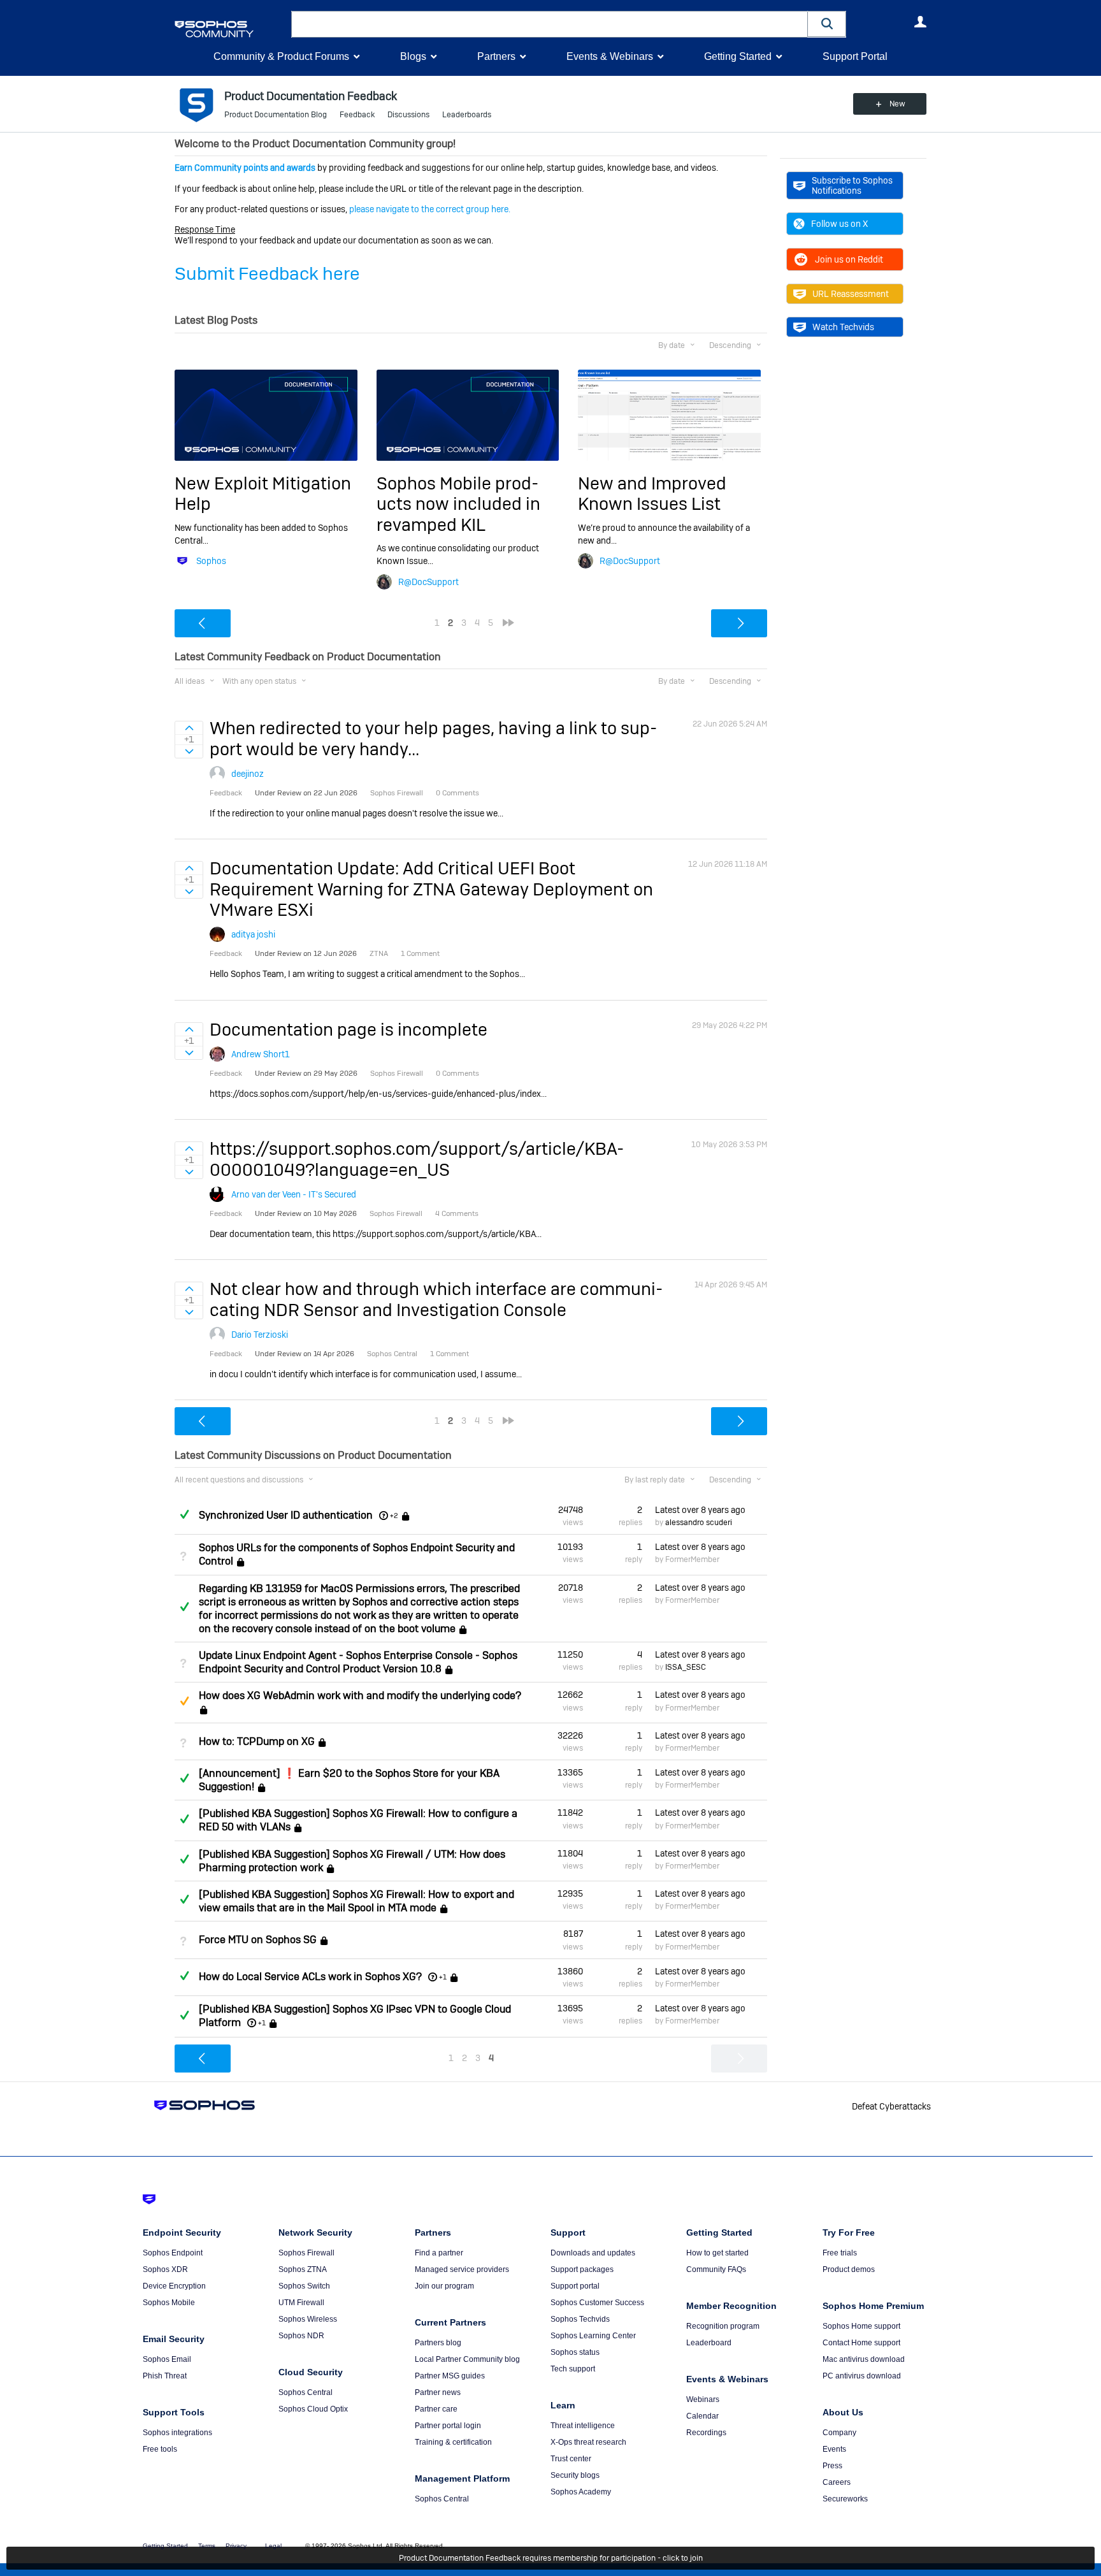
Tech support (573, 2369)
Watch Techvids (843, 327)
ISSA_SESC (686, 1667)
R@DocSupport (428, 582)
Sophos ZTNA (303, 2269)
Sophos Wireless (308, 2319)
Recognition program (723, 2326)
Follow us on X (839, 224)
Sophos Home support (861, 2326)
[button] (827, 24)
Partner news (438, 2392)
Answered (184, 1514)
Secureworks (845, 2499)
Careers (837, 2482)
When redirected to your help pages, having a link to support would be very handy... (433, 738)
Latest (700, 1510)
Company (839, 2433)
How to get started (717, 2253)
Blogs (413, 56)
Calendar (702, 2416)
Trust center (571, 2459)
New (897, 104)
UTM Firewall (301, 2303)
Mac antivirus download (864, 2359)
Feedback (357, 115)
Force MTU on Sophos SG (258, 1940)
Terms (207, 2546)
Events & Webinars (610, 56)
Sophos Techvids (580, 2319)
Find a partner (439, 2253)
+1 (443, 1977)
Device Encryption (174, 2286)
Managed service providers (462, 2269)
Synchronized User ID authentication (286, 1515)
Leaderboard (709, 2343)
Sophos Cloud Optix (313, 2409)
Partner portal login (448, 2426)
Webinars (703, 2399)
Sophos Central (306, 2392)
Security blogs (575, 2475)
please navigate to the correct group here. (430, 209)
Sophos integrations (177, 2433)
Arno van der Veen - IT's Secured (294, 1194)
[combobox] (550, 24)
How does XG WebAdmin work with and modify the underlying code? (360, 1696)
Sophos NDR (301, 2336)
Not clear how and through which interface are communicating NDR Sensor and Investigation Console (436, 1299)
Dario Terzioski (260, 1335)
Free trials (840, 2253)
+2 (394, 1516)
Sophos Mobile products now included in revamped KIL (458, 504)
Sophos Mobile (169, 2303)
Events (834, 2449)
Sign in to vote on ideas (189, 728)
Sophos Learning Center (593, 2336)
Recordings (706, 2433)
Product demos (849, 2269)
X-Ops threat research (588, 2442)
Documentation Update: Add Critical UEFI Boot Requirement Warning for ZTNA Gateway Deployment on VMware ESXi (431, 889)
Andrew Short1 (261, 1054)
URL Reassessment (851, 294)
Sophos (211, 561)
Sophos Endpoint (173, 2253)
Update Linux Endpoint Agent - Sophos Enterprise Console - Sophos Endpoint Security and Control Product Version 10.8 (358, 1662)
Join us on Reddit (849, 259)
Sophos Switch (304, 2286)
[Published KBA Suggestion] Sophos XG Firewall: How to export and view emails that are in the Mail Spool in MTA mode (356, 1901)
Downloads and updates (593, 2253)
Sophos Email (167, 2359)
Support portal (575, 2286)
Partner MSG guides (450, 2376)
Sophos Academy (581, 2492)
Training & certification (453, 2442)
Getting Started (738, 56)
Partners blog (438, 2343)
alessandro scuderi (699, 1523)
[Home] (230, 29)
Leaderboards (467, 115)
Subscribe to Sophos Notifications (852, 185)
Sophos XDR (165, 2269)
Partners (496, 56)
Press (832, 2466)
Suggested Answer (184, 1701)
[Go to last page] (508, 623)
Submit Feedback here (267, 274)
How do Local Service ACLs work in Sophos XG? (310, 1977)
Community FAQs (716, 2269)
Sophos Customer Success (597, 2303)
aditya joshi (253, 934)
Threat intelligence (583, 2426)
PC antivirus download (862, 2376)
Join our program (444, 2286)
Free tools (160, 2449)
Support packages (582, 2269)
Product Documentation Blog (276, 115)
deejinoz (248, 774)
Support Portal (855, 56)
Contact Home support (861, 2343)
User (920, 22)
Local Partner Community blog (467, 2359)
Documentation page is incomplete (349, 1030)
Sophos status (575, 2352)
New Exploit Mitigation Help (263, 494)
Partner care (436, 2409)
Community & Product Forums (281, 56)
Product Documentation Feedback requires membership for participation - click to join (551, 2558)
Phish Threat (165, 2376)
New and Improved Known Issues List (652, 494)
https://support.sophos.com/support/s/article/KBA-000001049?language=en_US (417, 1159)
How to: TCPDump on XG (257, 1741)
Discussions (408, 115)
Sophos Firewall (306, 2253)
